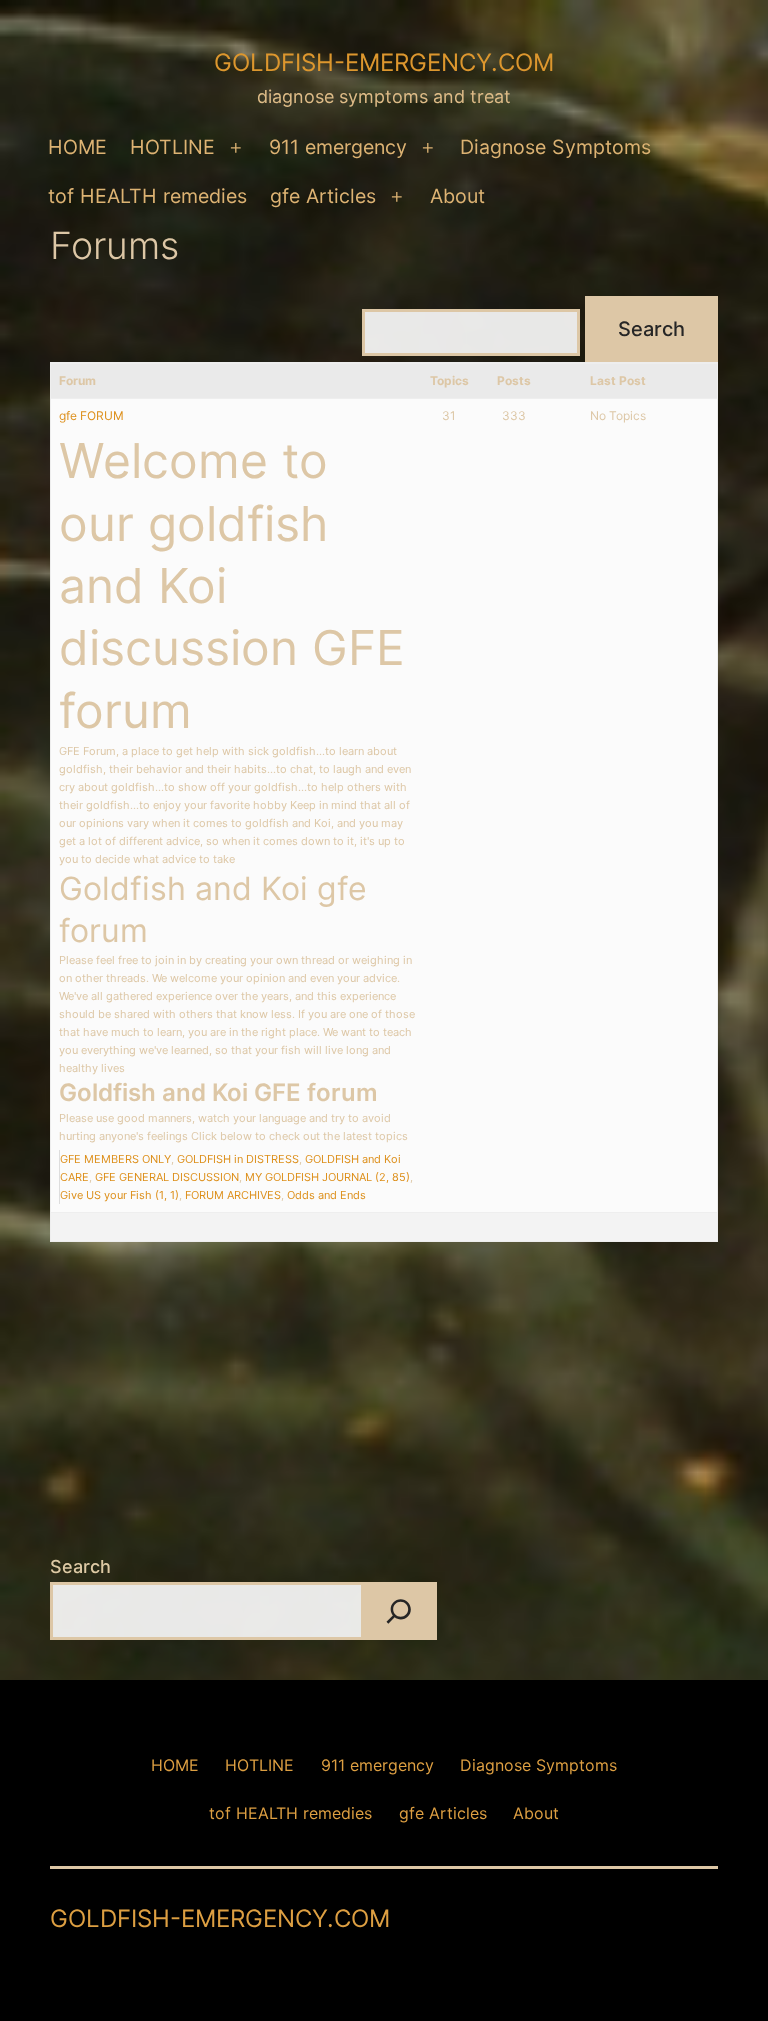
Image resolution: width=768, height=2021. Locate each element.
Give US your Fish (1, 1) (119, 1195)
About (457, 196)
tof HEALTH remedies (147, 196)
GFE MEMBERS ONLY (115, 1159)
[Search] (399, 1611)
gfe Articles (323, 196)
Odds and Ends (326, 1195)
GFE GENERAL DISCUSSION (167, 1177)
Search (80, 1566)
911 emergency (338, 147)
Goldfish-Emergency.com (384, 62)
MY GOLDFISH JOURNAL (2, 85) (327, 1177)
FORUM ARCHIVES (233, 1195)
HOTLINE (172, 147)
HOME (77, 147)
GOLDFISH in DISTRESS (238, 1159)
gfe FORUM (91, 415)
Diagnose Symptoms (555, 147)
